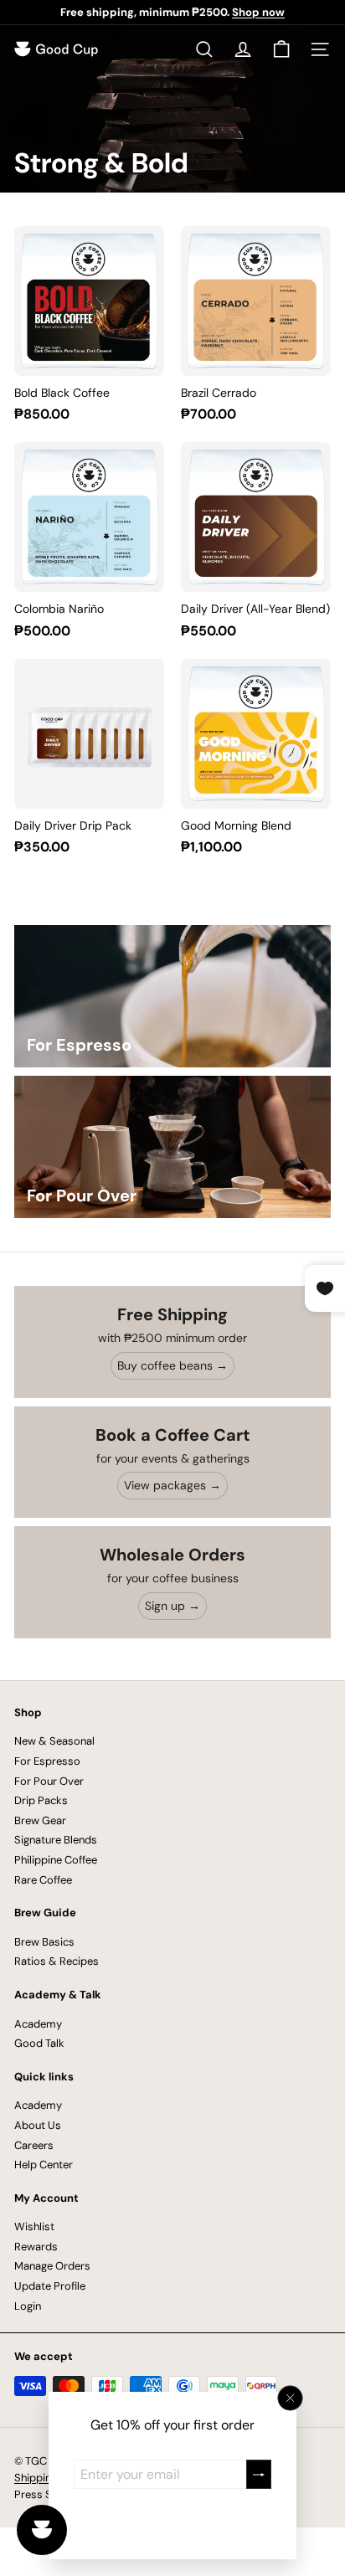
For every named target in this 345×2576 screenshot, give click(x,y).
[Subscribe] (259, 2474)
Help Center (44, 2165)
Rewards (36, 2247)
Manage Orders (52, 2266)
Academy (38, 2024)
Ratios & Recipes (57, 1961)
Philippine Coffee (56, 1860)
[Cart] (281, 49)
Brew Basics (44, 1942)
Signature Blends (56, 1840)
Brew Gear (40, 1820)
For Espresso (47, 1761)
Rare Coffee (43, 1880)
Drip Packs (41, 1800)
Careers (34, 2145)
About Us (38, 2125)
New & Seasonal (54, 1741)
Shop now (258, 12)
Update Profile (50, 2286)
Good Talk (39, 2043)
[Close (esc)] (291, 2399)
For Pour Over (49, 1781)
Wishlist (34, 2226)
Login (28, 2306)
